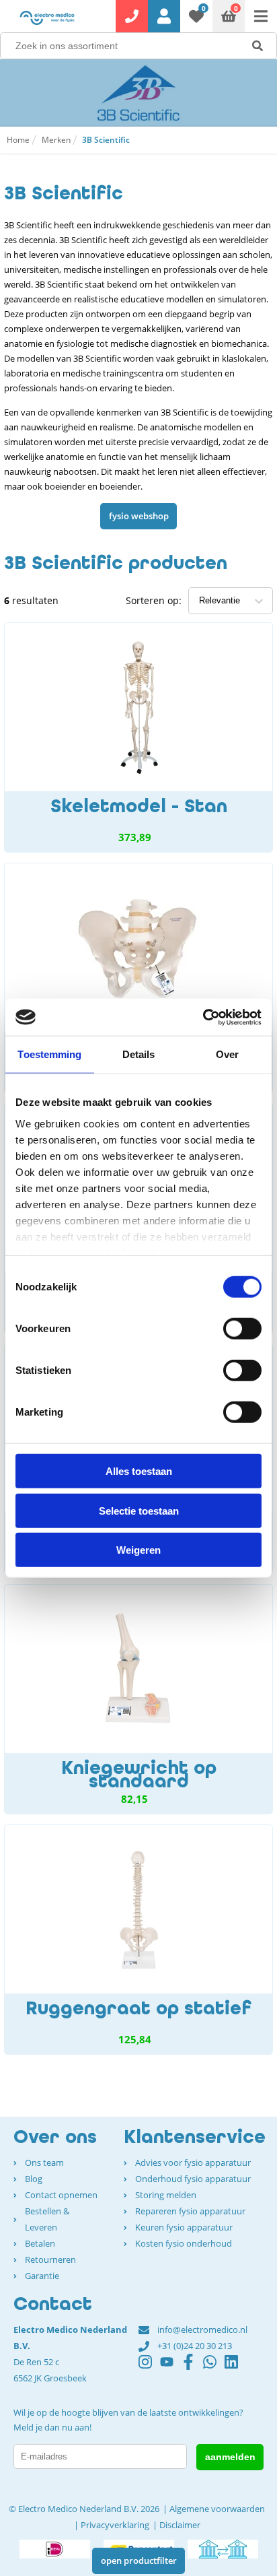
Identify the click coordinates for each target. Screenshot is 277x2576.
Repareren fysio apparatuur (190, 2211)
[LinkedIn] (235, 2368)
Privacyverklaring (115, 2525)
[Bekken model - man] (138, 978)
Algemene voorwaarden (217, 2509)
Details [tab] (139, 1054)
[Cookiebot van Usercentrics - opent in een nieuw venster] (203, 1017)
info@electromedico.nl (202, 2330)
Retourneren (50, 2259)
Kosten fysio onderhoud (184, 2243)
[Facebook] (192, 2368)
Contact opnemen (61, 2195)
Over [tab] (227, 1054)
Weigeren (138, 1550)
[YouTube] (171, 2368)
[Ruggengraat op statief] (138, 1940)
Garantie (42, 2276)
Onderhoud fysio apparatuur (193, 2179)
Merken (56, 140)
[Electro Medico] (47, 18)
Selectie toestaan (139, 1510)
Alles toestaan (139, 1471)
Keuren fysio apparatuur (184, 2227)
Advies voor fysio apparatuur (193, 2162)
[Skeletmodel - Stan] (138, 737)
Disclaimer (180, 2525)
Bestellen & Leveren (47, 2219)
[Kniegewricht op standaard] (138, 1699)
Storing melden (166, 2195)
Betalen (40, 2243)
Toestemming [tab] (49, 1054)
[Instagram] (149, 2368)
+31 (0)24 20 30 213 (195, 2346)
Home (18, 140)
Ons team (44, 2162)
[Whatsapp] (214, 2368)
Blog (34, 2179)
